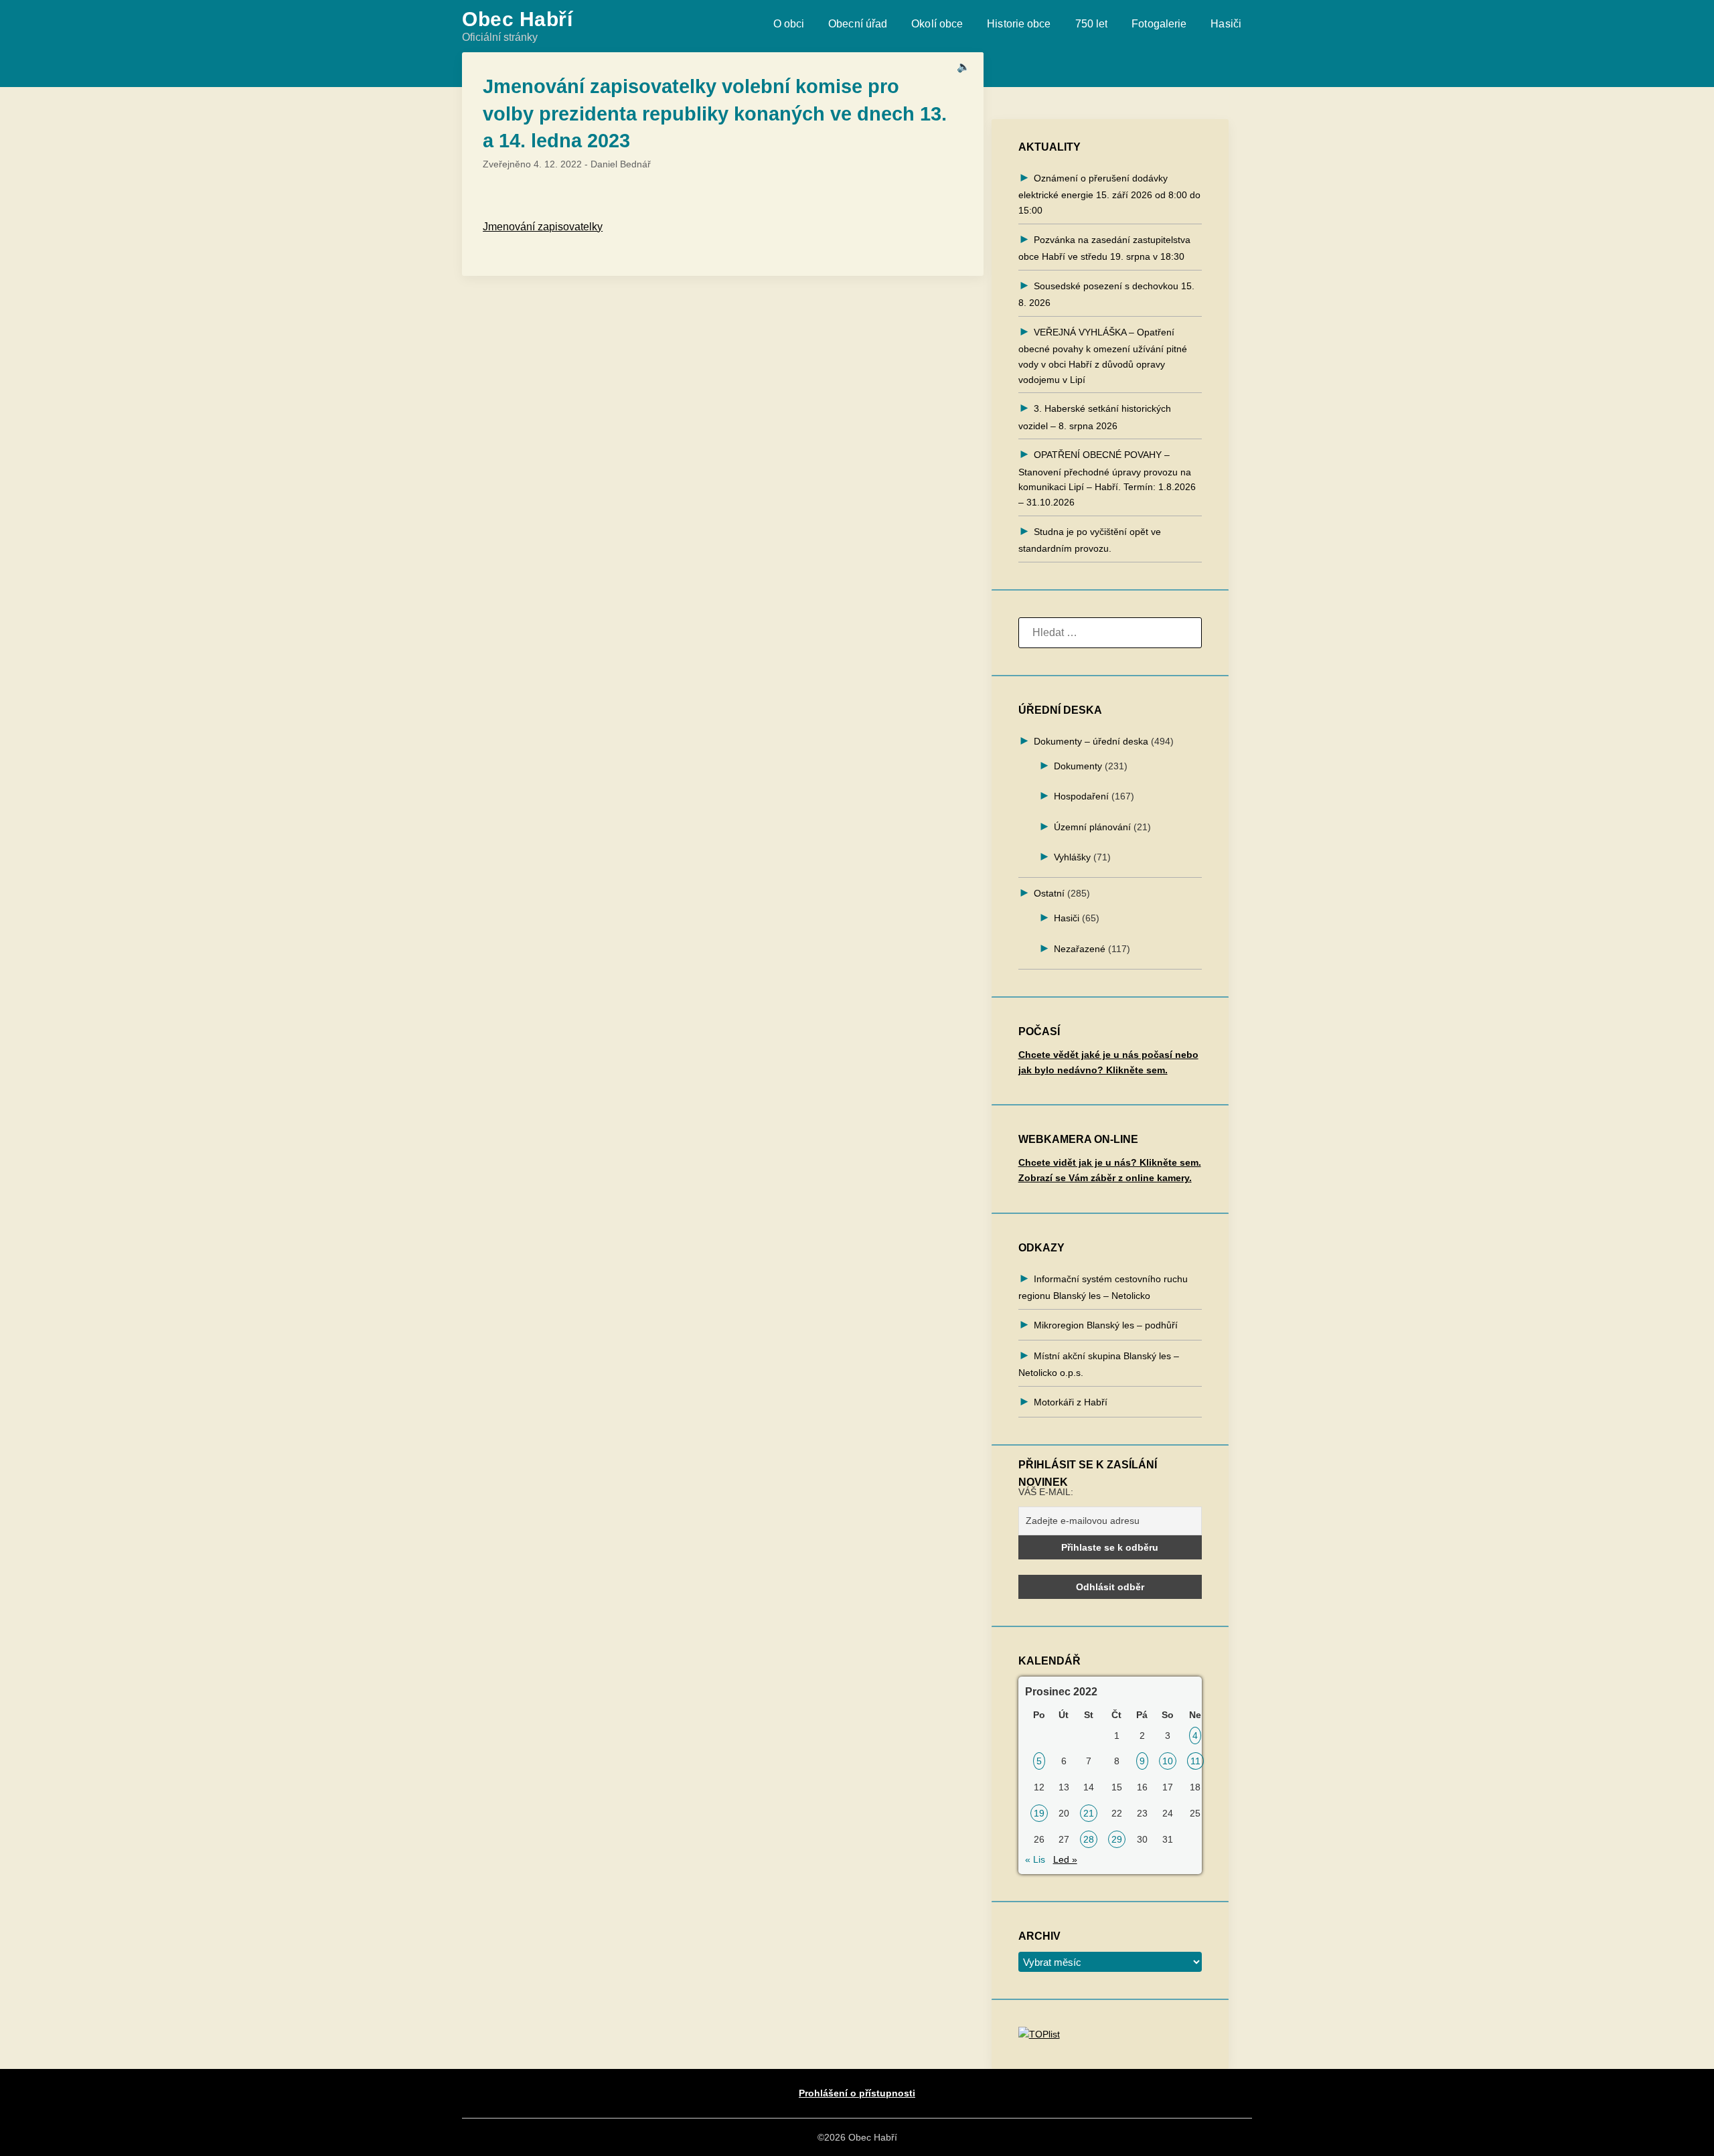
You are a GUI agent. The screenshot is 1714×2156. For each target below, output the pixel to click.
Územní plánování (1092, 827)
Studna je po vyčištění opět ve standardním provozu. (1090, 540)
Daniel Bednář (621, 164)
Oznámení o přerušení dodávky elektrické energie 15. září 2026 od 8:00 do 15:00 (1109, 194)
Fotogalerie (1159, 24)
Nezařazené (1080, 949)
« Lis (1035, 1859)
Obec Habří (517, 19)
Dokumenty (1078, 766)
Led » (1065, 1859)
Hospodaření (1081, 796)
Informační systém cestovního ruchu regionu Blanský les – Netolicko (1103, 1287)
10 (1168, 1761)
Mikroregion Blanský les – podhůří (1106, 1325)
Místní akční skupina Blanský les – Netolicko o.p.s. (1099, 1364)
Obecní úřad (858, 24)
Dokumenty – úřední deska (1091, 741)
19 (1039, 1813)
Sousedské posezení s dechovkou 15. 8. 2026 (1106, 294)
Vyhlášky (1072, 857)
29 (1117, 1839)
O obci (789, 24)
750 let (1092, 24)
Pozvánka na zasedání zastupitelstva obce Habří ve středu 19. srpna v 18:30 (1104, 248)
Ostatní (1049, 893)
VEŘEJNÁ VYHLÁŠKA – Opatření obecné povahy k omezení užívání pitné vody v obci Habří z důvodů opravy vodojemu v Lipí (1103, 356)
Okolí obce (937, 24)
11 (1195, 1761)
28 (1089, 1839)
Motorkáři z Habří (1071, 1402)
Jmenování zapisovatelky (543, 227)
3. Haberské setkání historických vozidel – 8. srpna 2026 (1095, 417)
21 (1089, 1813)
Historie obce (1019, 24)
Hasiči (1226, 24)
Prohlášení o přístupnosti (857, 2093)
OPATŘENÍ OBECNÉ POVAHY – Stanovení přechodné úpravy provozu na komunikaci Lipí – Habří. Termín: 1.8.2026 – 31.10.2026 (1107, 478)
